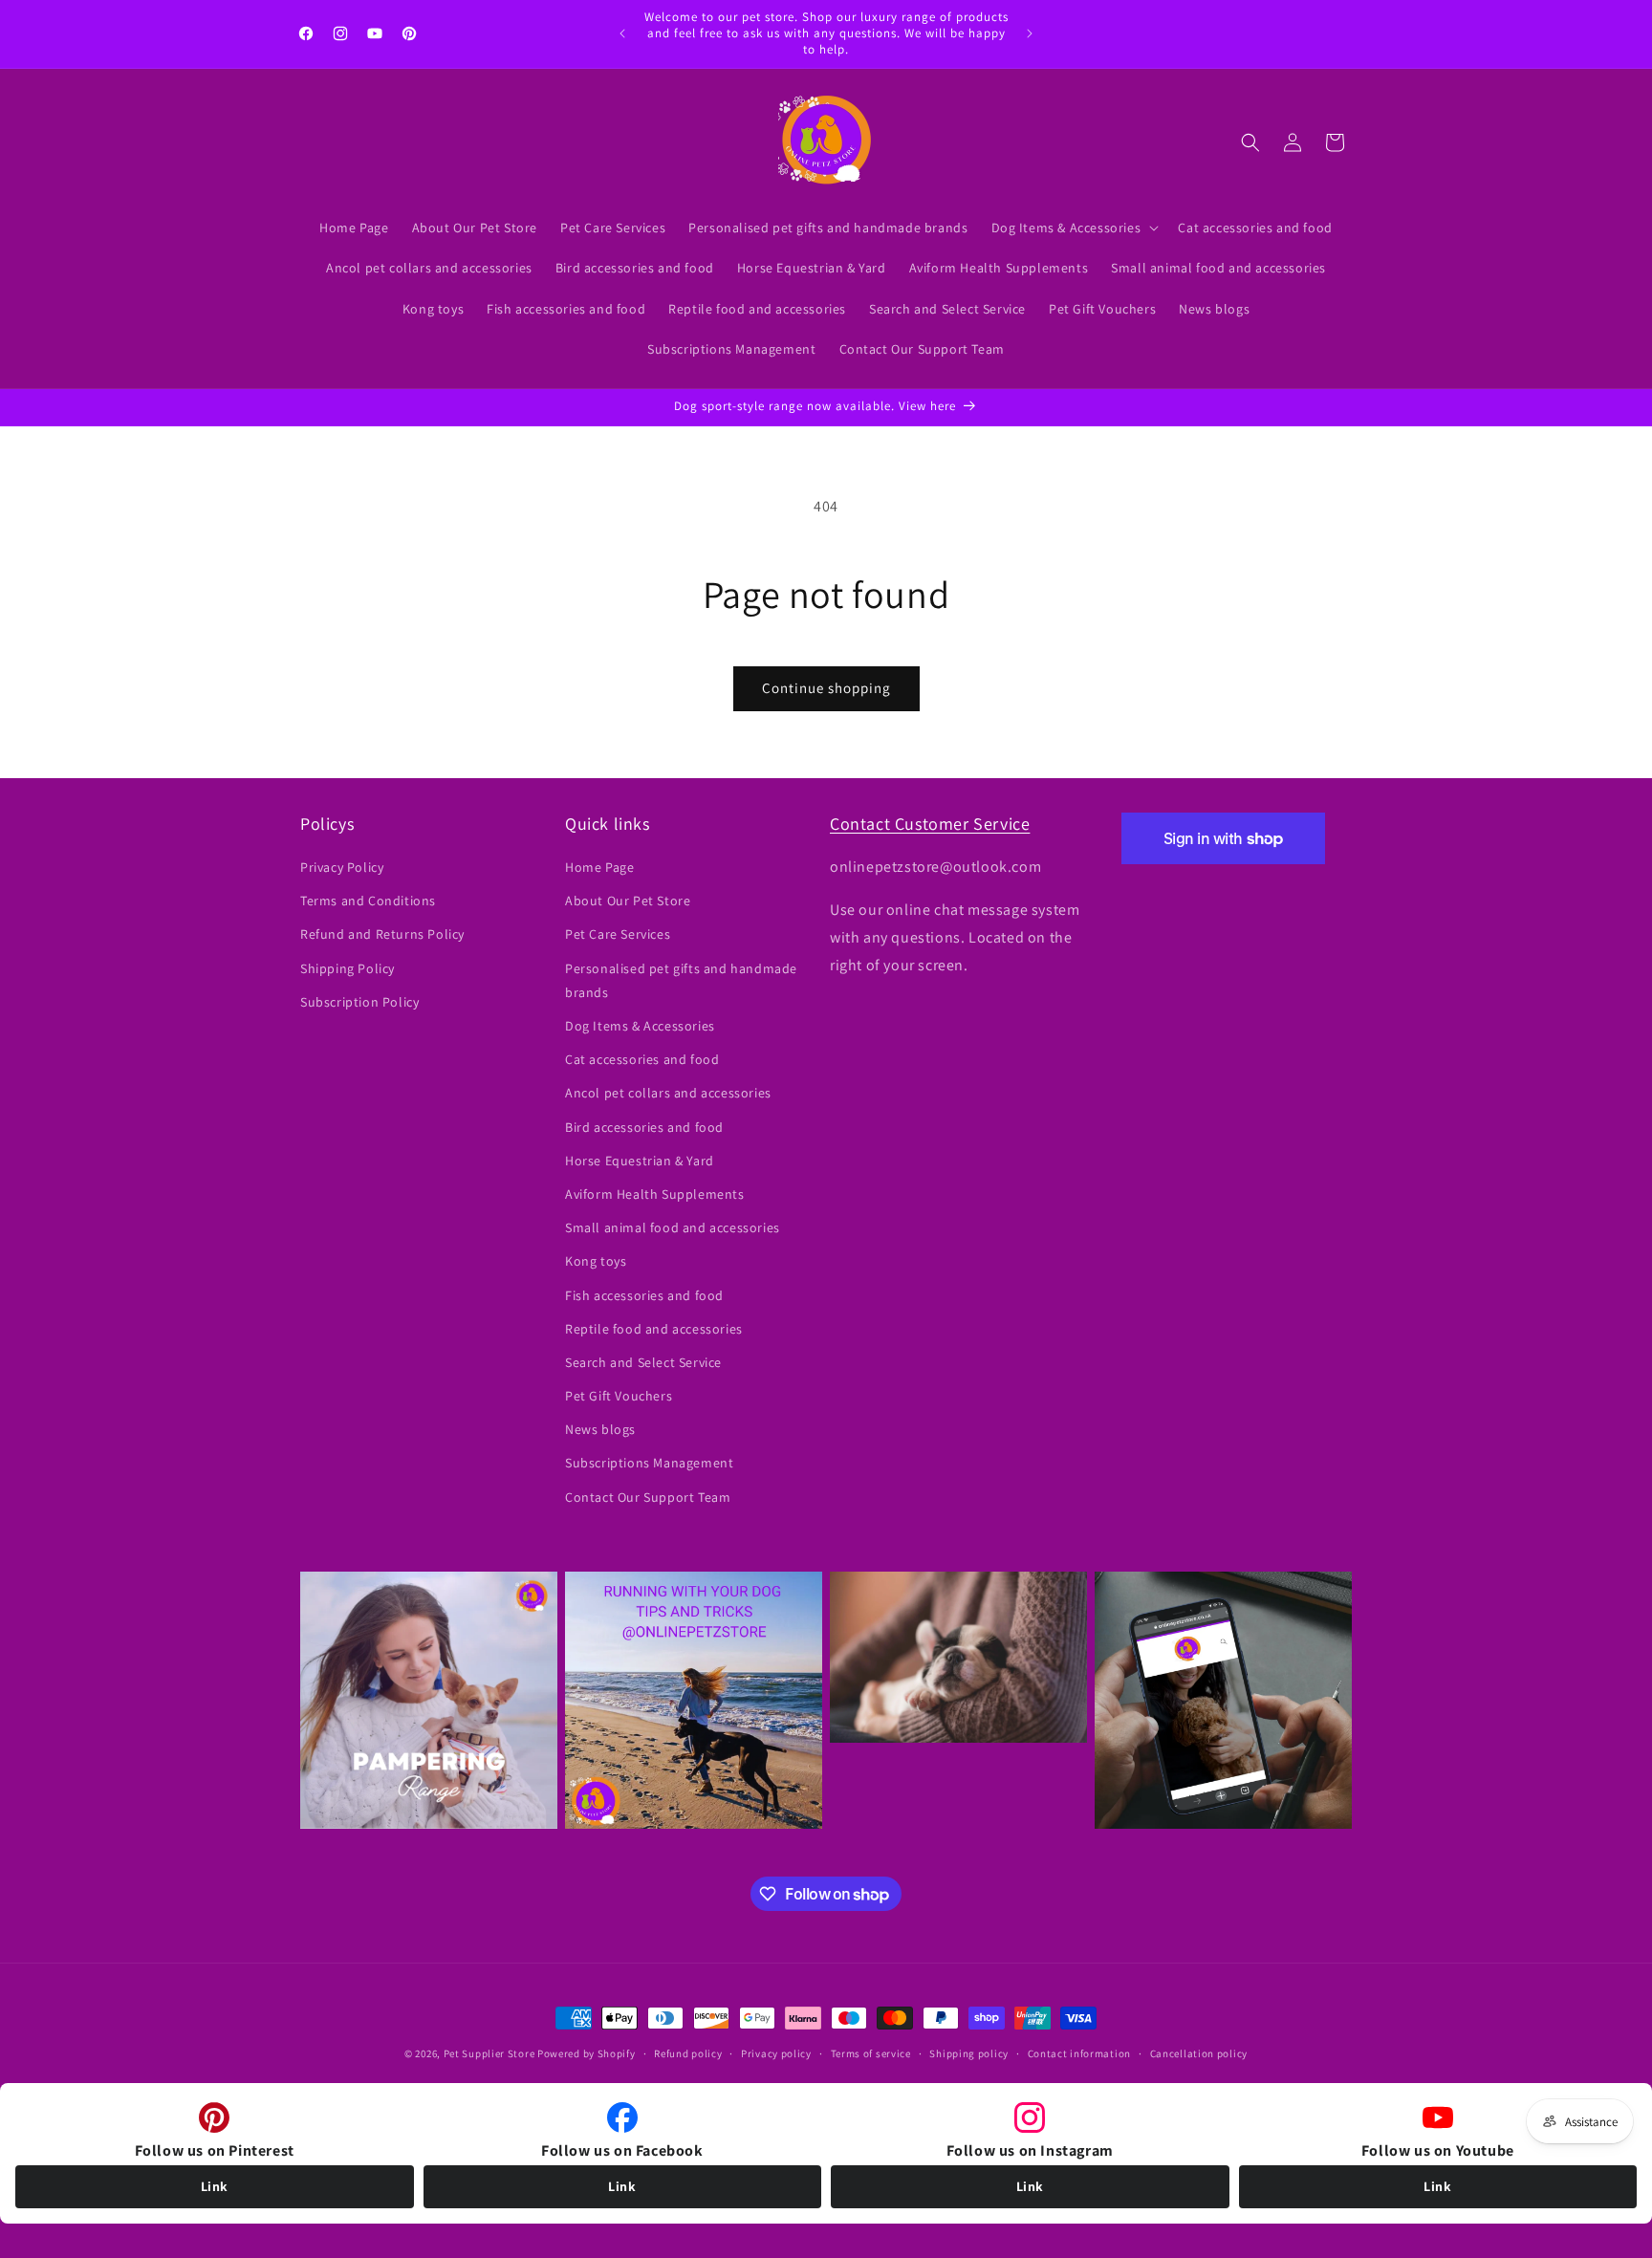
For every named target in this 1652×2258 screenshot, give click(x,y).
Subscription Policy (359, 1002)
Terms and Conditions (368, 901)
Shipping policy (969, 2053)
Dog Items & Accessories (640, 1026)
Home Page (599, 867)
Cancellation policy (1199, 2053)
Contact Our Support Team (648, 1497)
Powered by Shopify (587, 2053)
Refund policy (688, 2053)
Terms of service (871, 2053)
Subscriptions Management (649, 1464)
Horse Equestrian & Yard (640, 1161)
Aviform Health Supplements (655, 1194)
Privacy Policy (342, 867)
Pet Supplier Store (489, 2053)
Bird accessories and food (644, 1127)
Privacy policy (776, 2053)
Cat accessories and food (642, 1060)
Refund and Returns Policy (382, 935)
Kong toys (596, 1262)
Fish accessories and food (644, 1295)
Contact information (1079, 2053)
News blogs (600, 1430)
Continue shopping (826, 688)
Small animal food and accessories (673, 1228)
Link (215, 2186)
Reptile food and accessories (654, 1329)
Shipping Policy (348, 968)
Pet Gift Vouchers (619, 1396)
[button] (1074, 228)
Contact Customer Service (930, 824)
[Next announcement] (1030, 33)
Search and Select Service (643, 1362)
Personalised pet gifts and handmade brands (681, 980)
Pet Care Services (618, 935)
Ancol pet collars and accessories (668, 1094)
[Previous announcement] (622, 33)
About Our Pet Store (628, 901)
